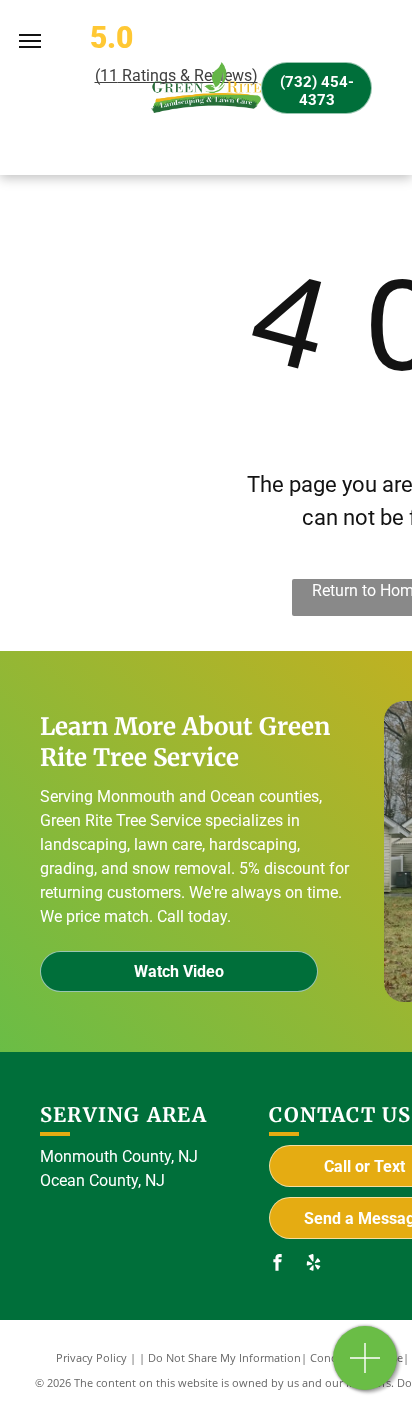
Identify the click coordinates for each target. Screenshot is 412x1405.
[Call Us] (365, 1368)
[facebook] (277, 1264)
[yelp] (313, 1264)
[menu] (30, 41)
